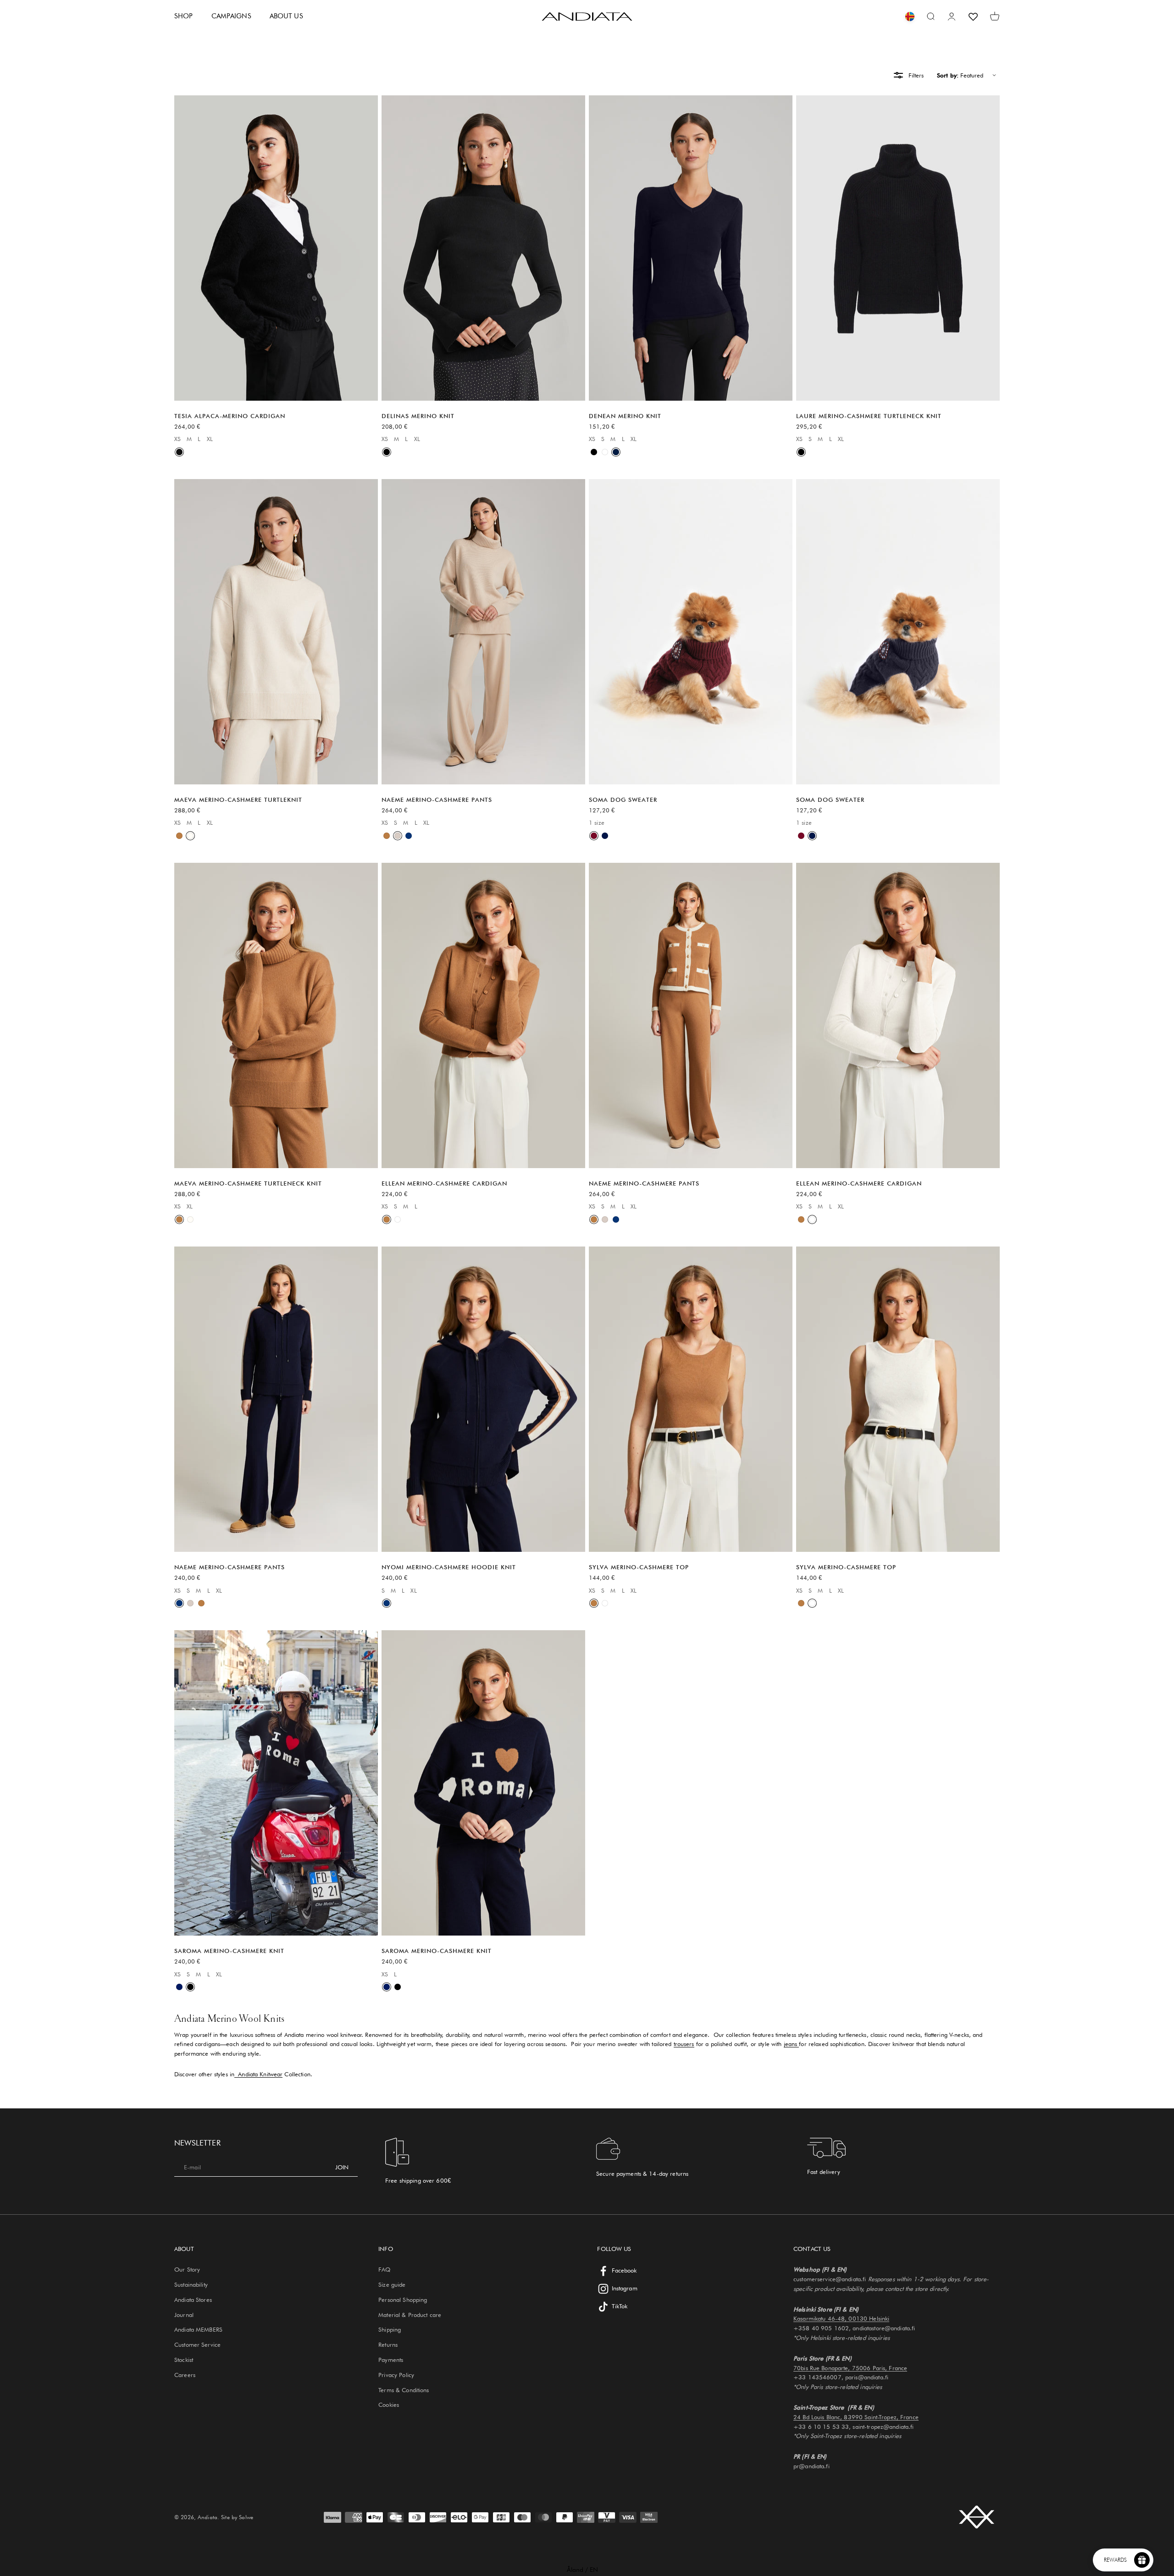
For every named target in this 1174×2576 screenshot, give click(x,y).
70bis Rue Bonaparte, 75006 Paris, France (850, 2368)
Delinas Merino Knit (418, 416)
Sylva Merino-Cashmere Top (639, 1567)
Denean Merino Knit (625, 416)
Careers (185, 2375)
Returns (388, 2344)
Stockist (184, 2360)
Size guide (392, 2284)
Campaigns (231, 16)
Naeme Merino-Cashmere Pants (437, 800)
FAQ (384, 2269)
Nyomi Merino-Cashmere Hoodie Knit (449, 1567)
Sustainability (191, 2284)
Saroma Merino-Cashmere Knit (229, 1951)
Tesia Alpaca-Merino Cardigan (230, 416)
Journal (184, 2315)
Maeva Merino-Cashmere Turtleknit (238, 800)
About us (286, 16)
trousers (684, 2044)
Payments (391, 2360)
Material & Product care (410, 2315)
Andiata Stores (193, 2300)
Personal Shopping (403, 2300)
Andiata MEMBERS (198, 2329)
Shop (184, 16)
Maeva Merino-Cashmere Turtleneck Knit (248, 1183)
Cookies (389, 2405)
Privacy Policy (396, 2375)
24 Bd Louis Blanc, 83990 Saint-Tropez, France (856, 2417)
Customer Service (197, 2344)
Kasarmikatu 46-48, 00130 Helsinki (841, 2318)
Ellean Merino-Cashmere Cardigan (444, 1183)
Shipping (390, 2329)
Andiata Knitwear (260, 2074)
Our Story (187, 2269)
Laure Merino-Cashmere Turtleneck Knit (869, 416)
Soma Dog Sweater (623, 800)
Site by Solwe (237, 2517)
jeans (792, 2044)
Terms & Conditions (404, 2390)
